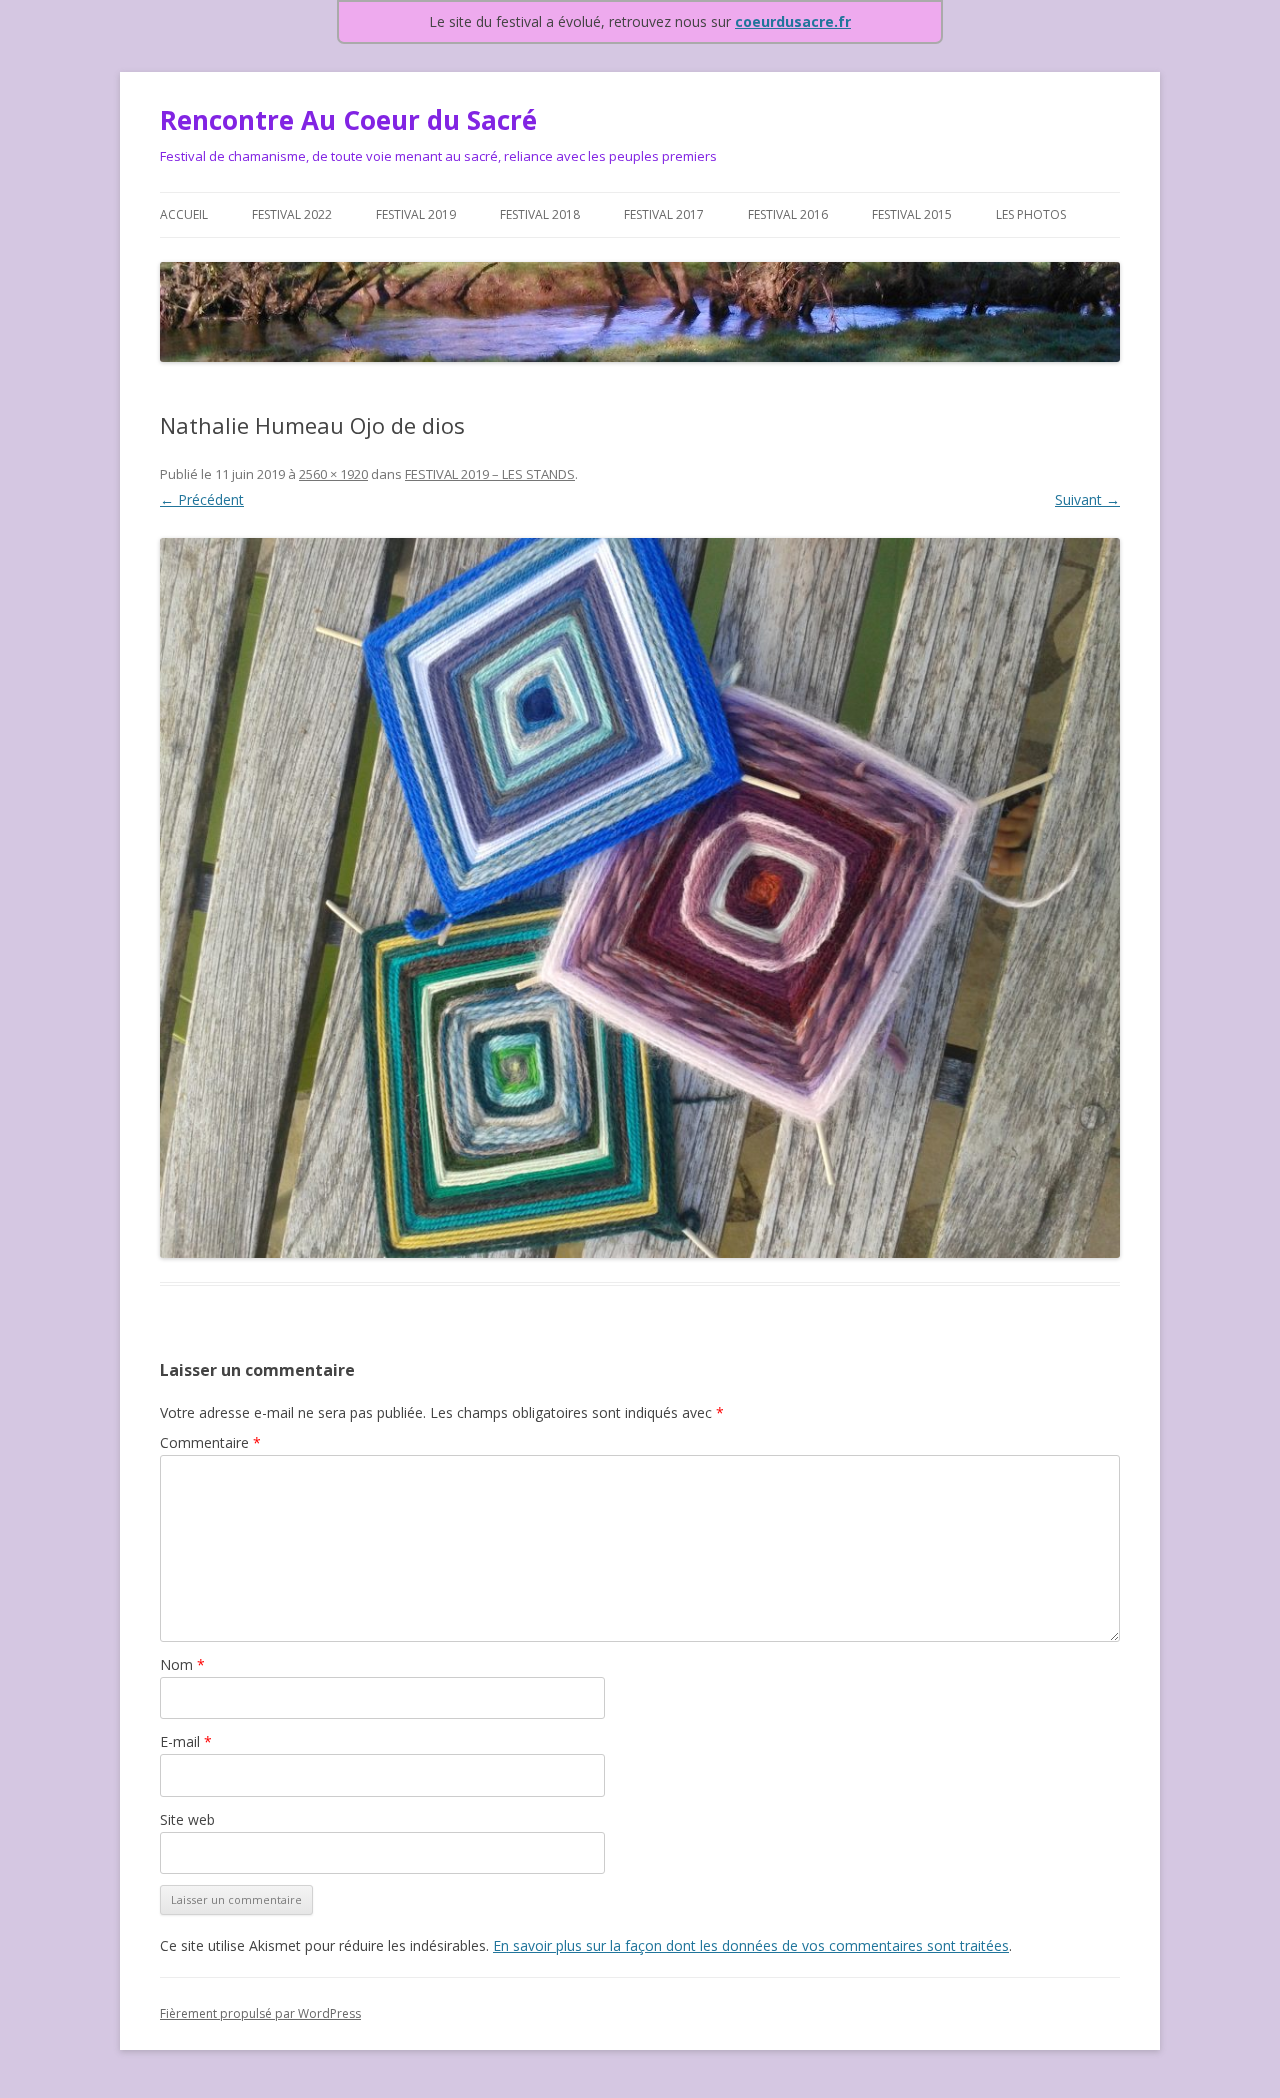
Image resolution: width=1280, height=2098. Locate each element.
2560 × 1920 (333, 474)
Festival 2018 (540, 214)
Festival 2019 (416, 214)
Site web (187, 1819)
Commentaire (210, 1442)
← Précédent (202, 499)
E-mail (186, 1741)
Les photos (1031, 214)
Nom (182, 1664)
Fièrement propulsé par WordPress (260, 2013)
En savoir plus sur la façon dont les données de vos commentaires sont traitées (751, 1945)
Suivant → (1087, 499)
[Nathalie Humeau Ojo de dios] (640, 898)
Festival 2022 (292, 214)
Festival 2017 (664, 214)
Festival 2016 (788, 214)
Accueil (184, 214)
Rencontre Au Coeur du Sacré (348, 120)
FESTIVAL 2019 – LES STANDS (490, 474)
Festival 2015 (912, 214)
